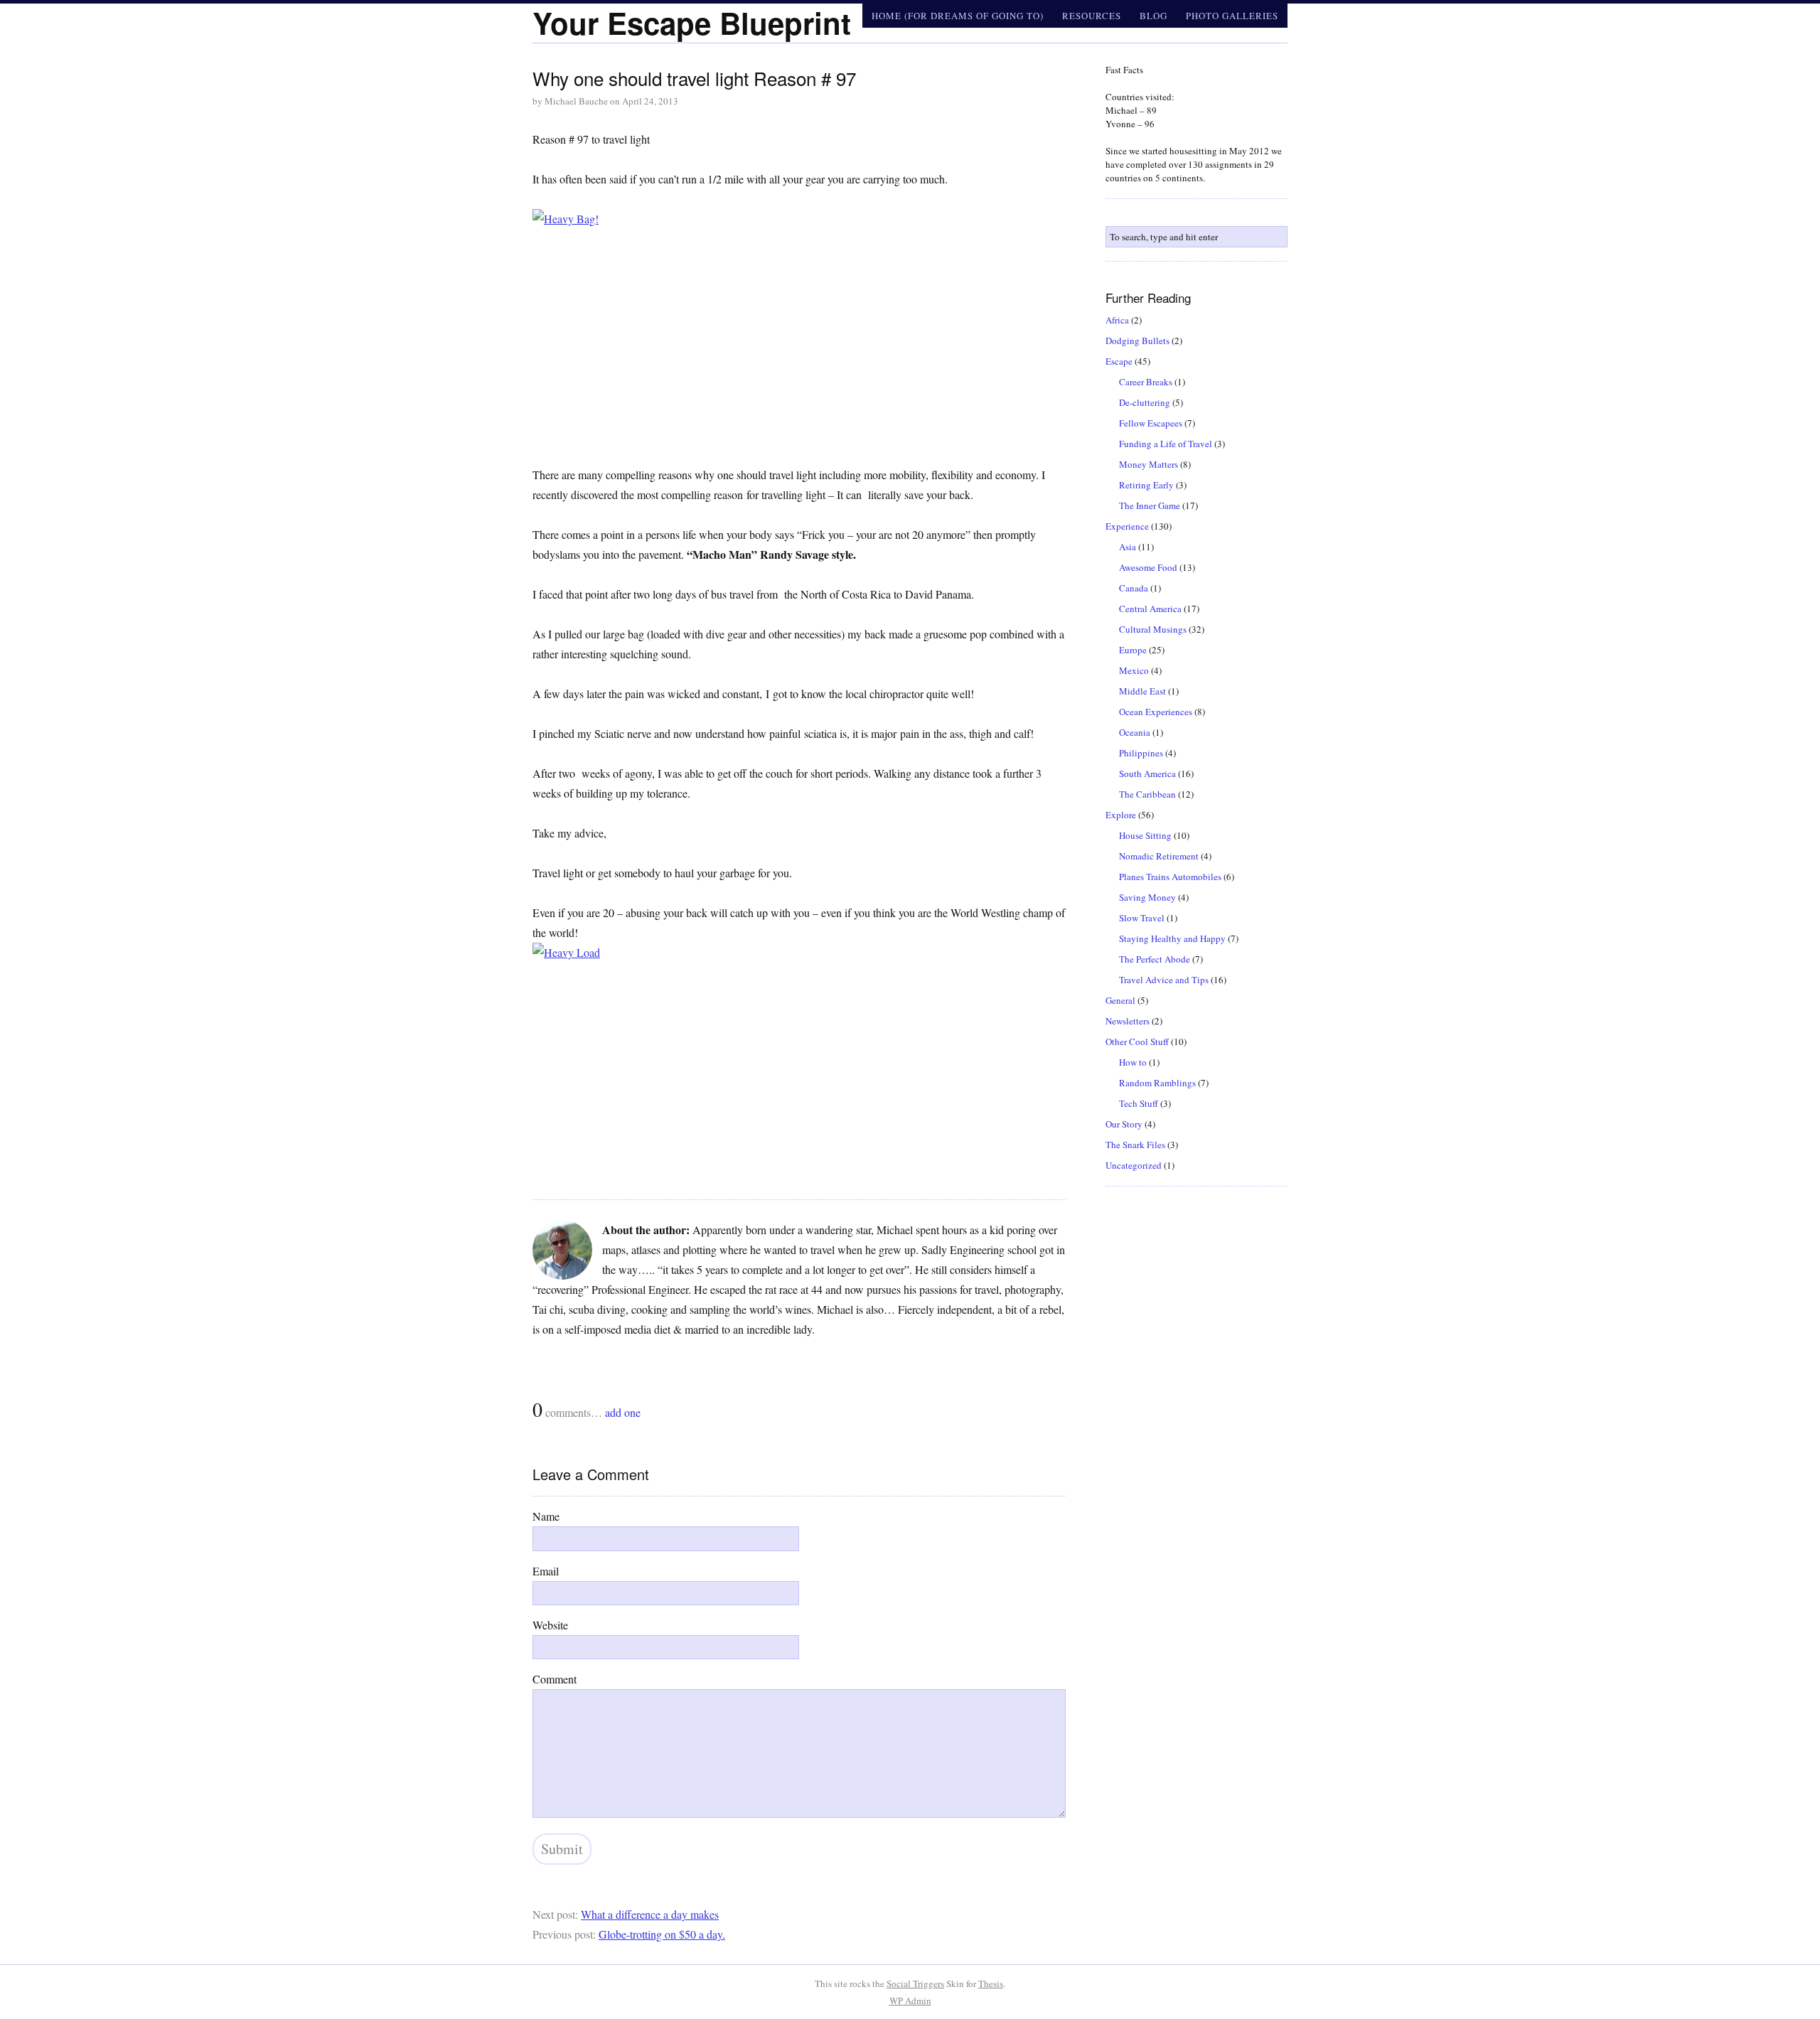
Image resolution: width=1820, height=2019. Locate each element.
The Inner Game (1150, 505)
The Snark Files (1135, 1145)
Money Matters (1149, 464)
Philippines (1141, 753)
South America (1147, 773)
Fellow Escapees (1151, 423)
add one (623, 1412)
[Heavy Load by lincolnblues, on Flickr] (799, 1061)
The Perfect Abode (1155, 959)
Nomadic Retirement (1159, 856)
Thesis (991, 1983)
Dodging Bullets (1137, 341)
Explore (1121, 815)
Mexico (1134, 670)
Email (546, 1571)
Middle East (1142, 691)
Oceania (1135, 732)
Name (546, 1516)
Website (550, 1625)
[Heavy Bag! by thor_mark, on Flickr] (799, 327)
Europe (1133, 650)
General (1120, 1000)
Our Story (1124, 1124)
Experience (1127, 526)
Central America (1150, 609)
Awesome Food (1148, 567)
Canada (1134, 588)
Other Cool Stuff (1137, 1041)
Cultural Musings (1153, 629)
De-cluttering (1145, 402)
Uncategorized (1134, 1165)
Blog (1153, 16)
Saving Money (1147, 897)
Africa (1117, 320)
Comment (555, 1679)
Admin (910, 2001)
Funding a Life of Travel (1166, 444)
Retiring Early (1146, 485)
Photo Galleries (1232, 16)
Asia (1128, 547)
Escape (1119, 361)
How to (1133, 1062)
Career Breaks (1146, 382)
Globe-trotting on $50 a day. (662, 1934)
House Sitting (1145, 835)
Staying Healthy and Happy (1172, 938)
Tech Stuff (1139, 1103)
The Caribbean (1147, 794)
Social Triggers (915, 1983)
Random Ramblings (1157, 1083)
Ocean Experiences (1156, 712)
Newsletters (1128, 1021)
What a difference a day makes (650, 1914)
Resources (1092, 16)
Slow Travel (1142, 918)
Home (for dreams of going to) (958, 16)
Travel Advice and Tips (1164, 980)
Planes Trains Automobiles (1170, 877)
